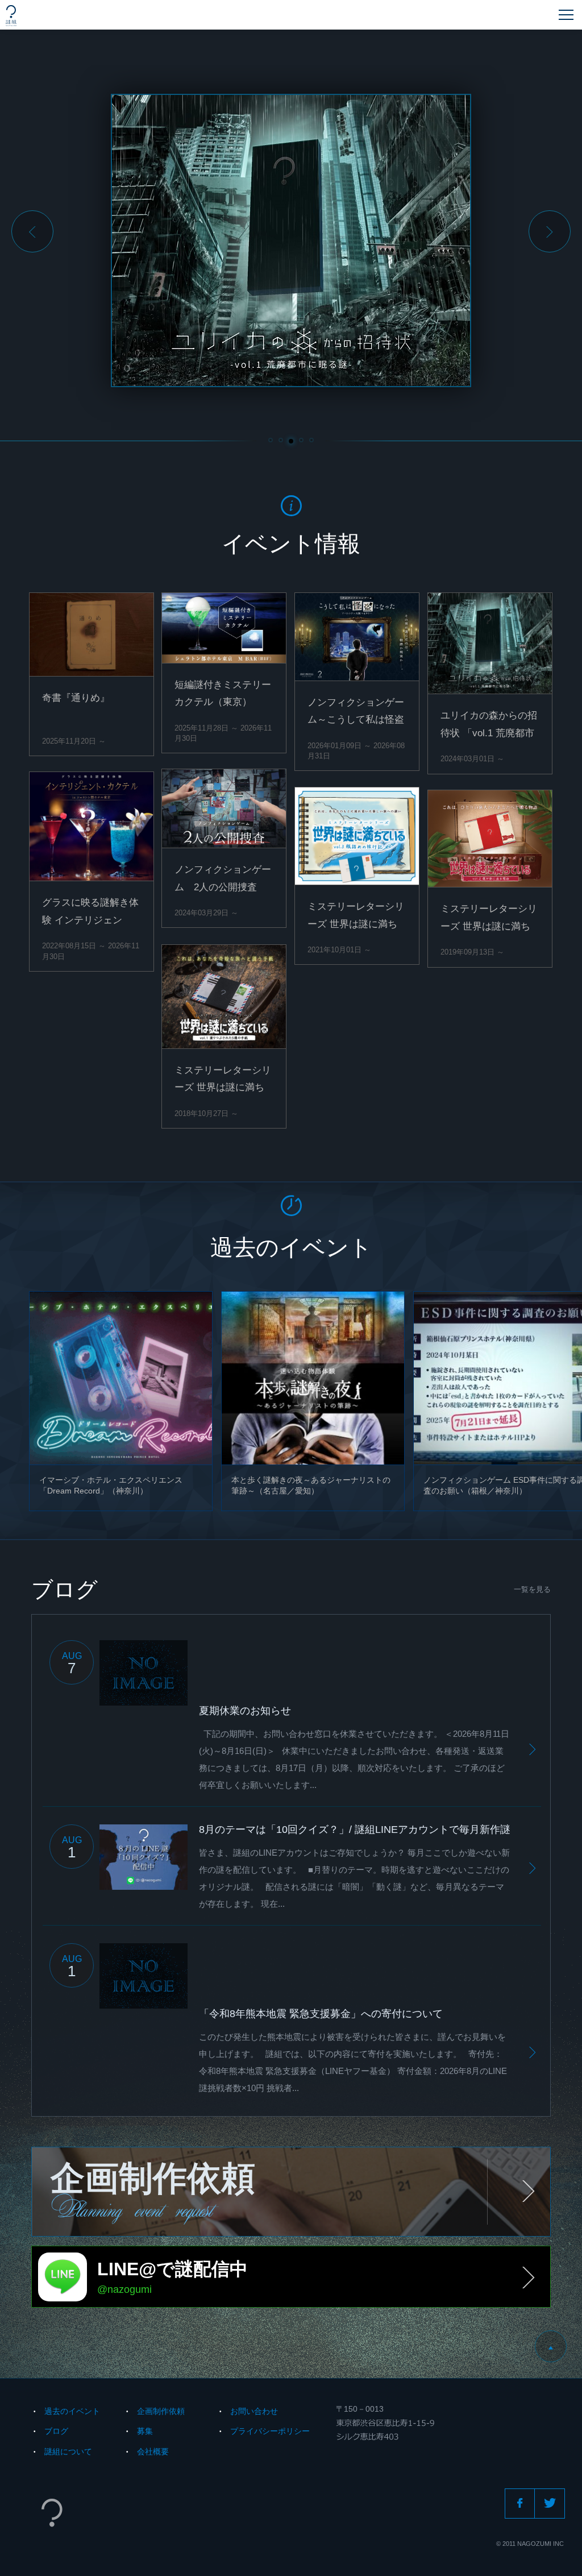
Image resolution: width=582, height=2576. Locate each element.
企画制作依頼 (161, 2411)
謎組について (68, 2451)
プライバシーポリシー (270, 2431)
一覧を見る (532, 1589)
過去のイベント (72, 2411)
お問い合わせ (254, 2411)
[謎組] (11, 16)
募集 (145, 2431)
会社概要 (153, 2451)
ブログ (56, 2431)
